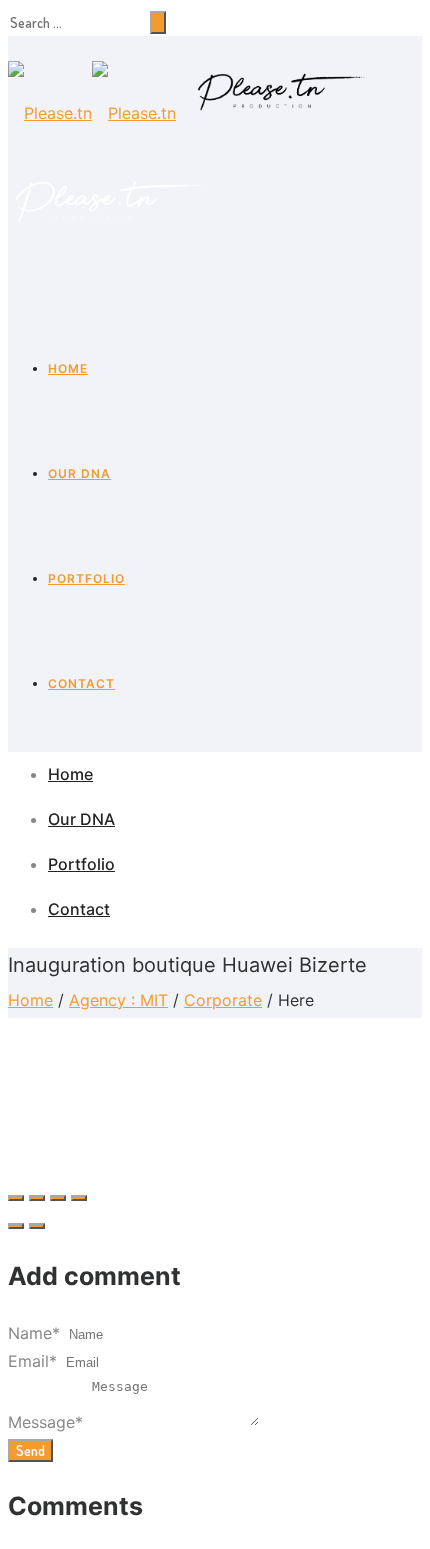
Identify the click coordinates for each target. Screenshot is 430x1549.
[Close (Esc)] (16, 1198)
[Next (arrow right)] (37, 1226)
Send (30, 1450)
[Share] (37, 1198)
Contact (81, 683)
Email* (32, 1361)
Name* (34, 1333)
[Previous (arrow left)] (16, 1226)
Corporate (223, 1000)
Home (68, 368)
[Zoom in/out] (79, 1198)
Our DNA (79, 473)
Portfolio (86, 578)
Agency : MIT (118, 1000)
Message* (45, 1422)
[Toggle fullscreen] (58, 1198)
